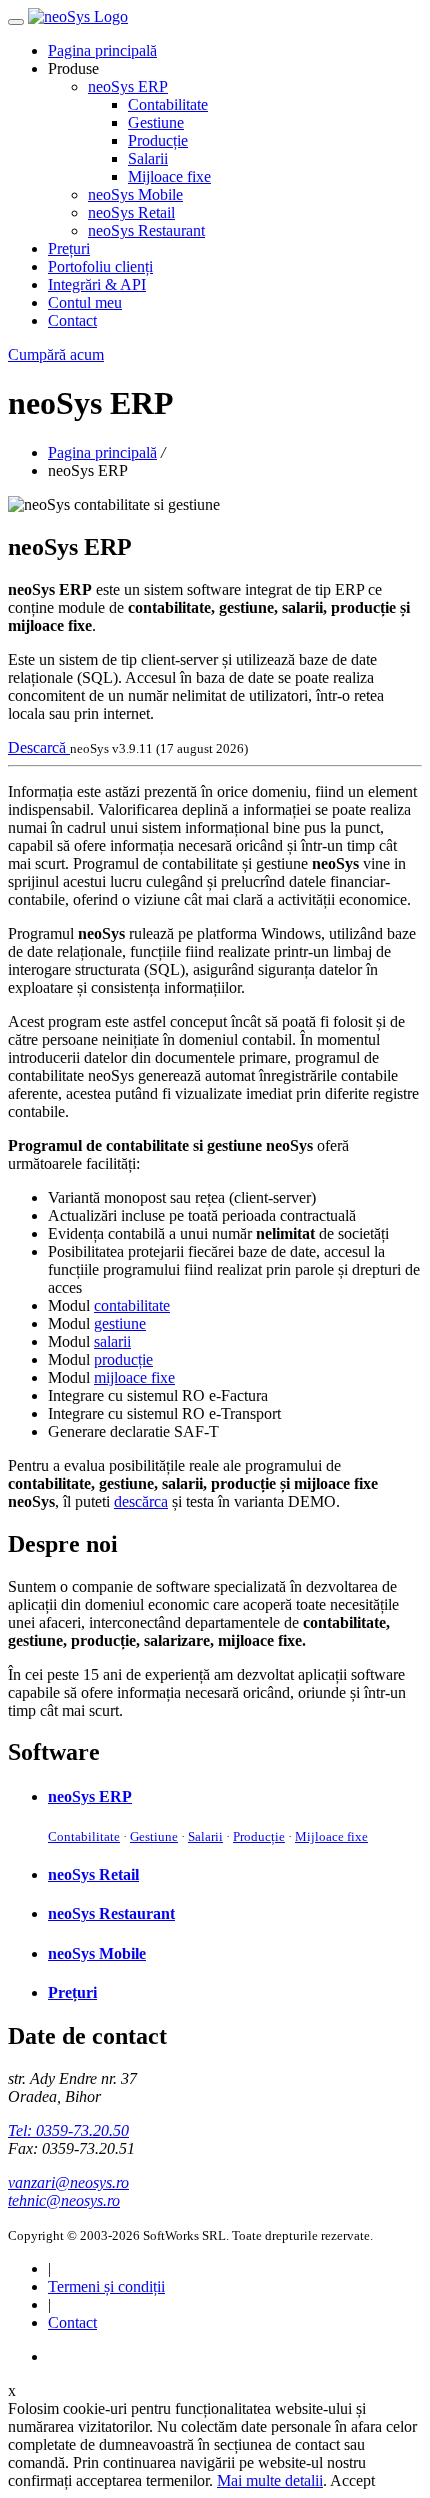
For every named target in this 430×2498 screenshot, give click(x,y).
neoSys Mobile (135, 194)
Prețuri (69, 248)
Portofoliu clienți (100, 266)
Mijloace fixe (169, 176)
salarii (112, 1341)
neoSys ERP (128, 86)
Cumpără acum (56, 354)
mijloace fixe (134, 1377)
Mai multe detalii (270, 2480)
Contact (72, 320)
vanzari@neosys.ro (68, 2182)
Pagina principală (102, 50)
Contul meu (85, 302)
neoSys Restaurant (146, 230)
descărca (141, 1501)
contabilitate (132, 1305)
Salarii (148, 158)
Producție (158, 140)
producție (123, 1359)
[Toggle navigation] (16, 22)
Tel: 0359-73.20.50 (68, 2130)
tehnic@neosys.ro (64, 2200)
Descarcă (39, 747)
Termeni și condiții (106, 2286)
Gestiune (156, 122)
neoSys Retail (131, 212)
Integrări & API (97, 284)
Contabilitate (168, 104)
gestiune (120, 1323)
